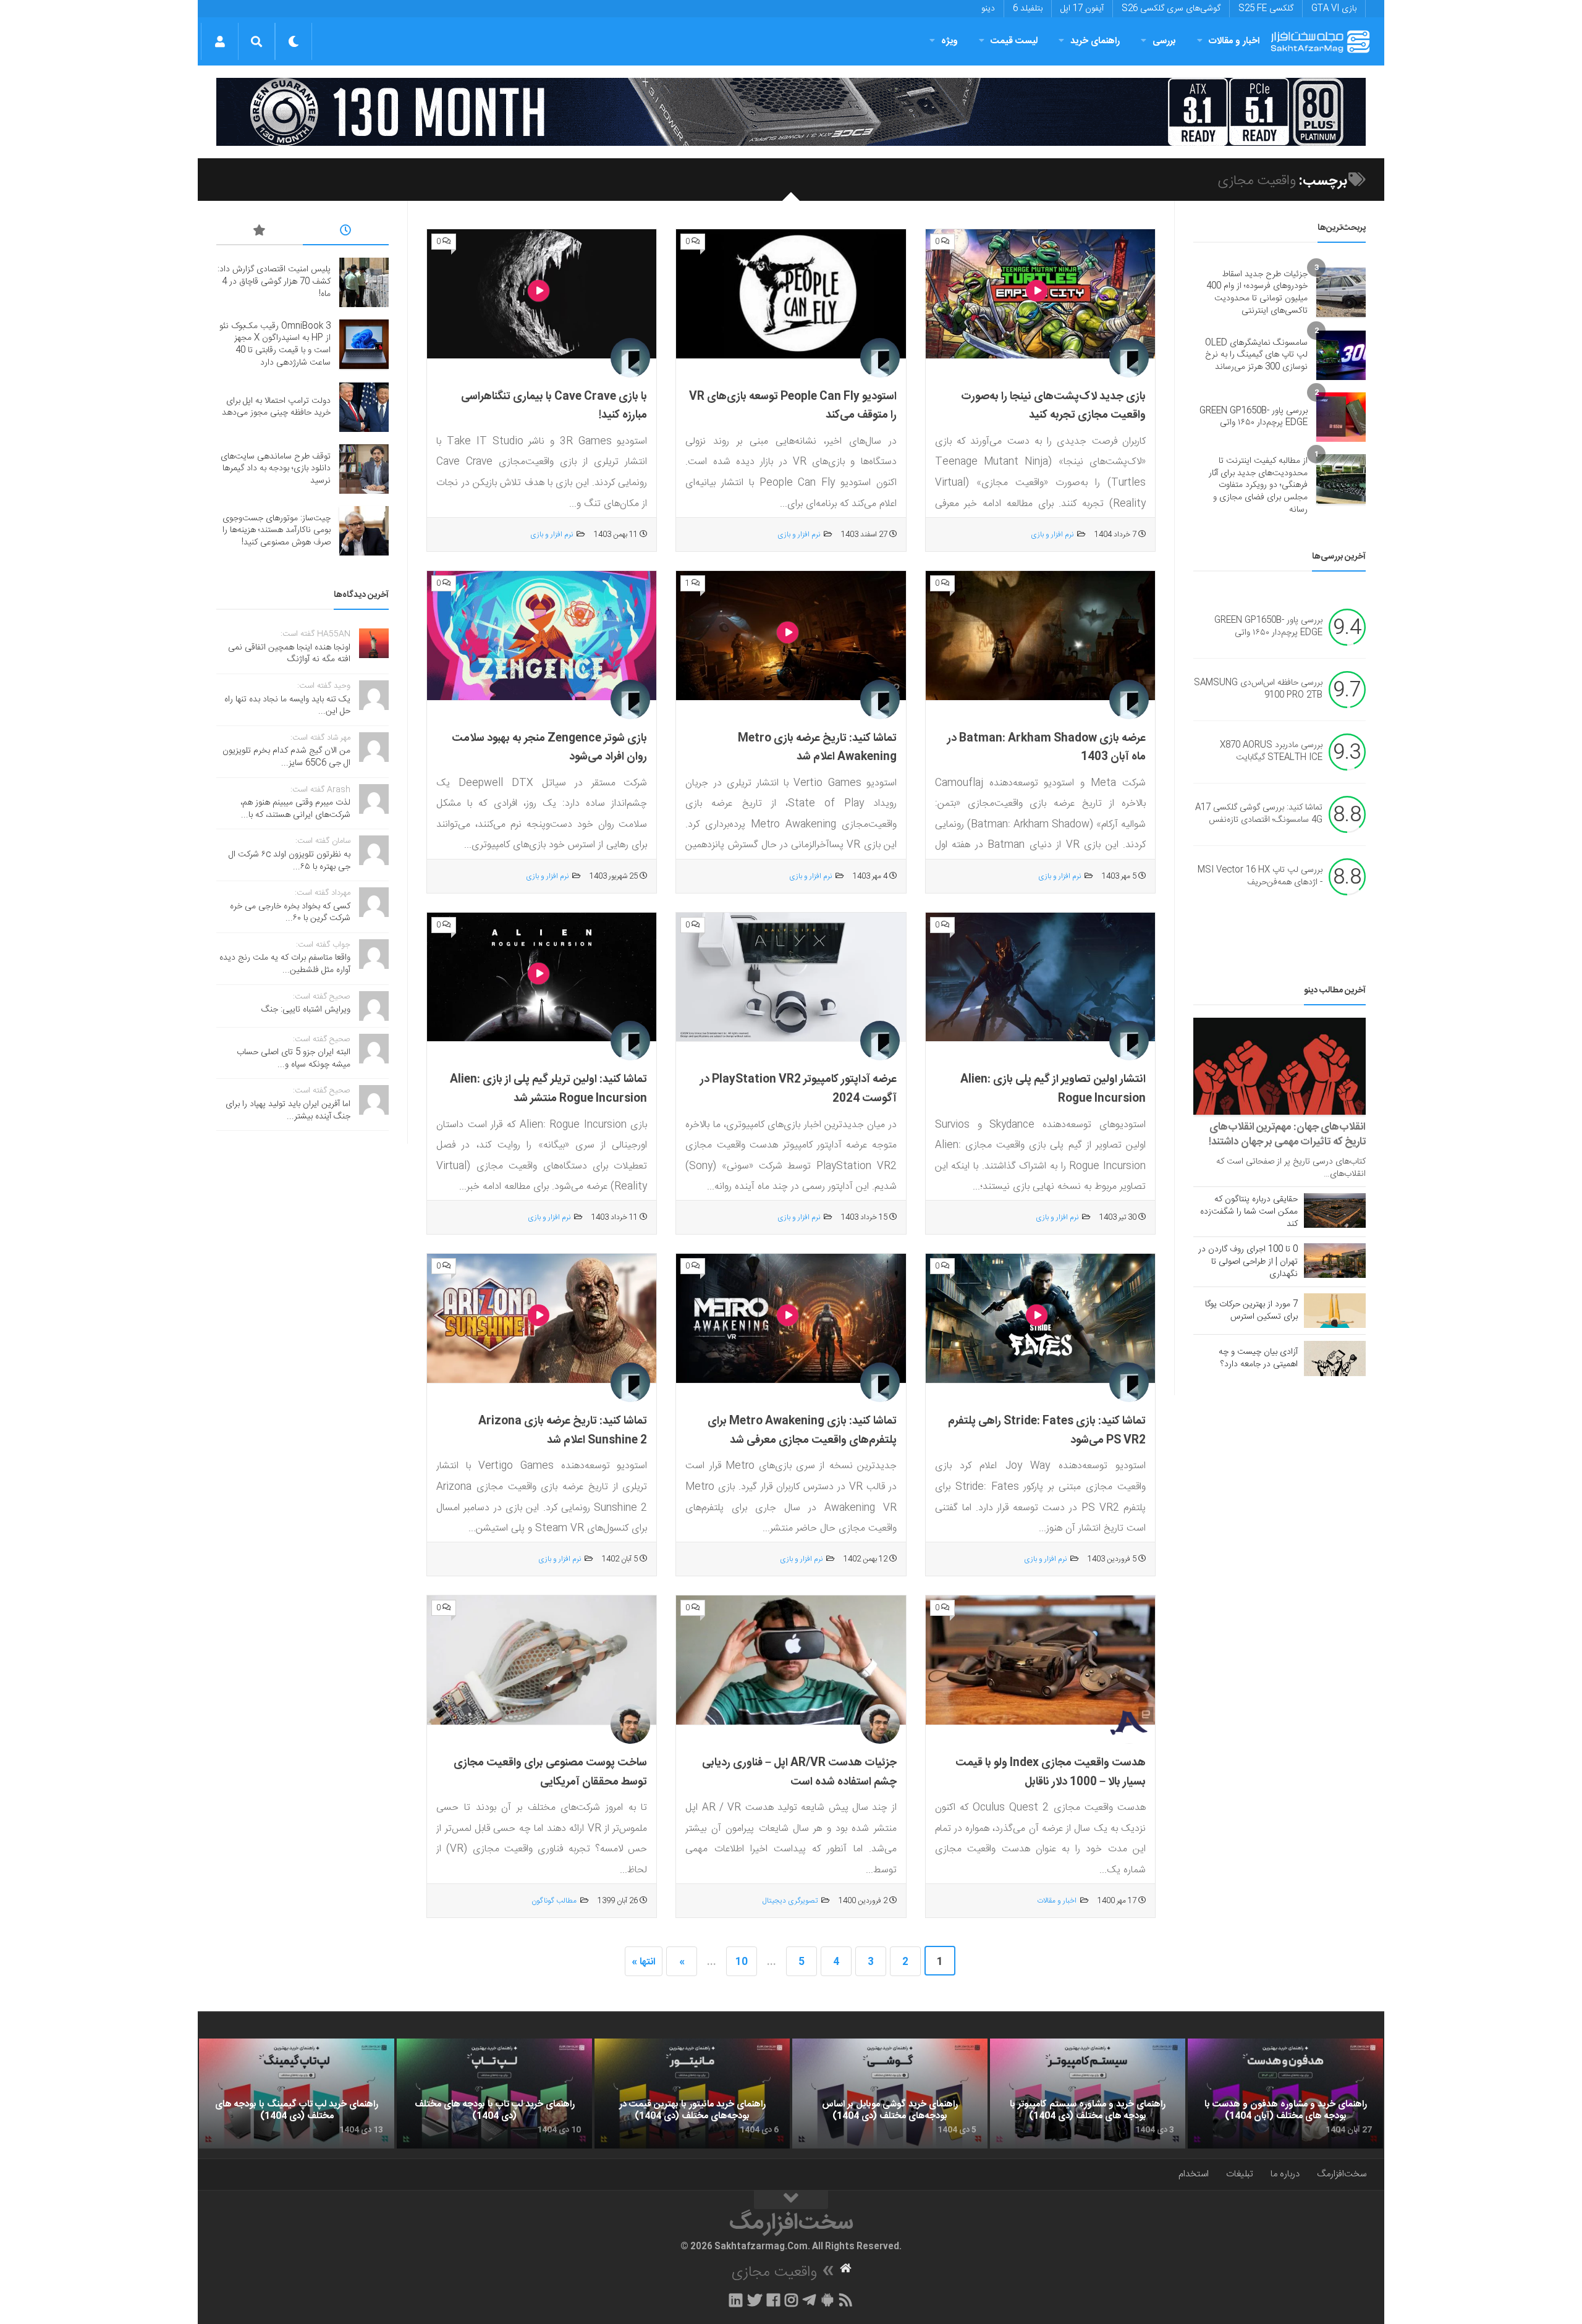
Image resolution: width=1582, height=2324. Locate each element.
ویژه (950, 41)
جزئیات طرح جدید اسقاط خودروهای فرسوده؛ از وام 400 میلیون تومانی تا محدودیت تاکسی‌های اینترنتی (1257, 293)
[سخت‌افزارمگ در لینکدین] (736, 2300)
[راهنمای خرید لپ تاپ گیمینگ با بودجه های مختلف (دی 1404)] (297, 2094)
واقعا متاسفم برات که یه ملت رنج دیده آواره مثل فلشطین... (285, 964)
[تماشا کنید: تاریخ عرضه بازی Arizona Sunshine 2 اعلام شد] (542, 1319)
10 (742, 1962)
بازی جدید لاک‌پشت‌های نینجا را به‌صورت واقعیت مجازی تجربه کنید (1053, 406)
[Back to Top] (791, 2200)
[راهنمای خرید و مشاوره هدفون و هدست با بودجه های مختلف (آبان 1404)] (1285, 2094)
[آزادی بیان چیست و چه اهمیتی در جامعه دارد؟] (1335, 1358)
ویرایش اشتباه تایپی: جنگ (306, 1010)
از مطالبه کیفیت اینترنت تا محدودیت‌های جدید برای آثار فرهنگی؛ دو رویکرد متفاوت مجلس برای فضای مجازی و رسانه (1258, 485)
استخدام (1194, 2174)
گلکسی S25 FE (1266, 9)
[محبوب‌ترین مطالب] (260, 232)
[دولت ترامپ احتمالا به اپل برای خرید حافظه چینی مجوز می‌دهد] (364, 407)
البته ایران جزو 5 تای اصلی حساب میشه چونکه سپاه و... (294, 1058)
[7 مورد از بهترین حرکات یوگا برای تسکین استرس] (1335, 1311)
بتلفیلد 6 (1028, 9)
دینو (988, 9)
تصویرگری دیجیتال (790, 1901)
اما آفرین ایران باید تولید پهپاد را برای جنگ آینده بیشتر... (288, 1110)
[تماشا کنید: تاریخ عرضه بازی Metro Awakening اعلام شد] (791, 636)
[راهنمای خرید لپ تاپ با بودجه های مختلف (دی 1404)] (494, 2094)
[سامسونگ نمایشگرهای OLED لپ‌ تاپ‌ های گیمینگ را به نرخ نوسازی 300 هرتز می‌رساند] (1341, 355)
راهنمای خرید (1095, 41)
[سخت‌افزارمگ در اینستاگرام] (791, 2300)
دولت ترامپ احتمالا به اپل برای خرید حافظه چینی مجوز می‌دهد (276, 407)
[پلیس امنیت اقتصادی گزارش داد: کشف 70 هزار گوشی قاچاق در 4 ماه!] (364, 282)
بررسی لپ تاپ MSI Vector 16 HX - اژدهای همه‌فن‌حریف (1260, 877)
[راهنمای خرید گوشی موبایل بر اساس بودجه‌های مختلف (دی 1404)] (890, 2094)
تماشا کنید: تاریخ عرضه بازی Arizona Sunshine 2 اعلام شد (563, 1431)
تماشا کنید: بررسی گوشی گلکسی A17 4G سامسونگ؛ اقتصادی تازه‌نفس (1259, 814)
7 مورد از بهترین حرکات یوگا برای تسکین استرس (1251, 1311)
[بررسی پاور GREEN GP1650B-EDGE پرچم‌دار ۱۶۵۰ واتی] (1341, 417)
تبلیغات (1240, 2174)
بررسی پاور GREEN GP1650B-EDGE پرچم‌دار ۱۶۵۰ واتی (1254, 417)
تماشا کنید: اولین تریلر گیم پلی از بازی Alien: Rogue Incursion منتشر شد (548, 1089)
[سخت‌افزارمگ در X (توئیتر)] (755, 2300)
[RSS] (846, 2300)
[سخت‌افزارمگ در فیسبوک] (773, 2300)
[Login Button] (220, 41)
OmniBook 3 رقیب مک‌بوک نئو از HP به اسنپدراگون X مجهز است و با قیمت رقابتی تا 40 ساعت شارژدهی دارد (275, 344)
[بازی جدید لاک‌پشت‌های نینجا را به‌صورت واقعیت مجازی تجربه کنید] (1040, 294)
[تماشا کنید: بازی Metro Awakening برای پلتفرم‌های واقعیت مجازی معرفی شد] (791, 1319)
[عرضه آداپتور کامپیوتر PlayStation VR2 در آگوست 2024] (791, 978)
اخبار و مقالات (1234, 41)
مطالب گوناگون (554, 1901)
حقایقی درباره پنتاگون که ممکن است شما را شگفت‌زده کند (1249, 1212)
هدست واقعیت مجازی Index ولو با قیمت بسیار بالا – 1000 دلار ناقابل (1051, 1773)
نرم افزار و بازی (1052, 535)
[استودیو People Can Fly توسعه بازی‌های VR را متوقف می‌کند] (791, 294)
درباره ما (1285, 2174)
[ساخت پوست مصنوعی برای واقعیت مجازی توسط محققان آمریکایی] (542, 1660)
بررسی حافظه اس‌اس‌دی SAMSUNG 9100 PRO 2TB (1258, 690)
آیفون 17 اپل (1082, 9)
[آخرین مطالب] (346, 232)
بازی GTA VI (1334, 9)
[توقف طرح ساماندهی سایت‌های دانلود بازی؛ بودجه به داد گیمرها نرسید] (364, 469)
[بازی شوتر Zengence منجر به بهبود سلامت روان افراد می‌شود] (542, 636)
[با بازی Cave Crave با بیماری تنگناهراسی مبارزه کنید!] (542, 294)
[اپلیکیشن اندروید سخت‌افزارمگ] (827, 2300)
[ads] (791, 112)
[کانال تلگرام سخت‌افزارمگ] (809, 2300)
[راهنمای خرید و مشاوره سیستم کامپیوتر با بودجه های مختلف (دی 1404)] (1088, 2094)
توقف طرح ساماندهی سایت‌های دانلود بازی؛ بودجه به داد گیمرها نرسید (276, 469)
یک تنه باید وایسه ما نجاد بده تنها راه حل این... (287, 706)
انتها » (644, 1962)
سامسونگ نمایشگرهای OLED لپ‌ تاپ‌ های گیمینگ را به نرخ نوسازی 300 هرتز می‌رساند (1256, 355)
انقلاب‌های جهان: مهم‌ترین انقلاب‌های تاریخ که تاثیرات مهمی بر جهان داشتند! (1287, 1135)
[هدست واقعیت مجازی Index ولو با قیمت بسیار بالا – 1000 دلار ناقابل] (1040, 1660)
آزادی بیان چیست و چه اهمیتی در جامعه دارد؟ (1258, 1358)
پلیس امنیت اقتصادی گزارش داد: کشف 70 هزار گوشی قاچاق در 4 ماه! (274, 281)
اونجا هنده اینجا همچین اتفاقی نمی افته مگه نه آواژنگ (289, 654)
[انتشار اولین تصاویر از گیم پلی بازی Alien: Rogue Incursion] (1040, 978)
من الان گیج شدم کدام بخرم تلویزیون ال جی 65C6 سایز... (286, 757)
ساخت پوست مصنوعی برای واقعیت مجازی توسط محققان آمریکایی (550, 1773)
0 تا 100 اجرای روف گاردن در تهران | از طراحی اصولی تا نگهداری (1248, 1262)
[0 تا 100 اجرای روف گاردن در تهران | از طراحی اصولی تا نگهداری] (1335, 1261)
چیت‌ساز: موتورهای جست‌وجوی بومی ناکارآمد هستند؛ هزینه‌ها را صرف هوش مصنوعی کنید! (277, 530)
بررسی (1164, 41)
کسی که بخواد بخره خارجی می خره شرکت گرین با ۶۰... (290, 913)
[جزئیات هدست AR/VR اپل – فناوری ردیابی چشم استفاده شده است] (791, 1660)
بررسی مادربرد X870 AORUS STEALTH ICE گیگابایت (1271, 752)
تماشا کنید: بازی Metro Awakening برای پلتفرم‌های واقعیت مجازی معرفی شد (802, 1431)
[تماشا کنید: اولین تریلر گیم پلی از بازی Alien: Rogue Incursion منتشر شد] (542, 978)
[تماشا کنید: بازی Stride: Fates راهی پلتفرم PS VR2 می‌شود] (1040, 1319)
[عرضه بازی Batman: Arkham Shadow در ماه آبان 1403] (1040, 636)
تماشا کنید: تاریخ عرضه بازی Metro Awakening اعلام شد (817, 748)
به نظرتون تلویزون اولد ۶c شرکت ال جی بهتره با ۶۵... (290, 861)
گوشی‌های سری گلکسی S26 (1171, 9)
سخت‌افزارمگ (1342, 2174)
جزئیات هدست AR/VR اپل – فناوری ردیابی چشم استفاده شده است (799, 1773)
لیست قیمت (1014, 41)
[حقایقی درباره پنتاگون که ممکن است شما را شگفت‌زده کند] (1335, 1211)
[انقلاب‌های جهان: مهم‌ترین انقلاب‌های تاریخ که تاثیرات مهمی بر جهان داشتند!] (1280, 1066)
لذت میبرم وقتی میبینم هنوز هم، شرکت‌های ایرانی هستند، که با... (295, 809)
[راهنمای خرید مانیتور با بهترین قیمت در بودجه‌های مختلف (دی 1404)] (692, 2094)
